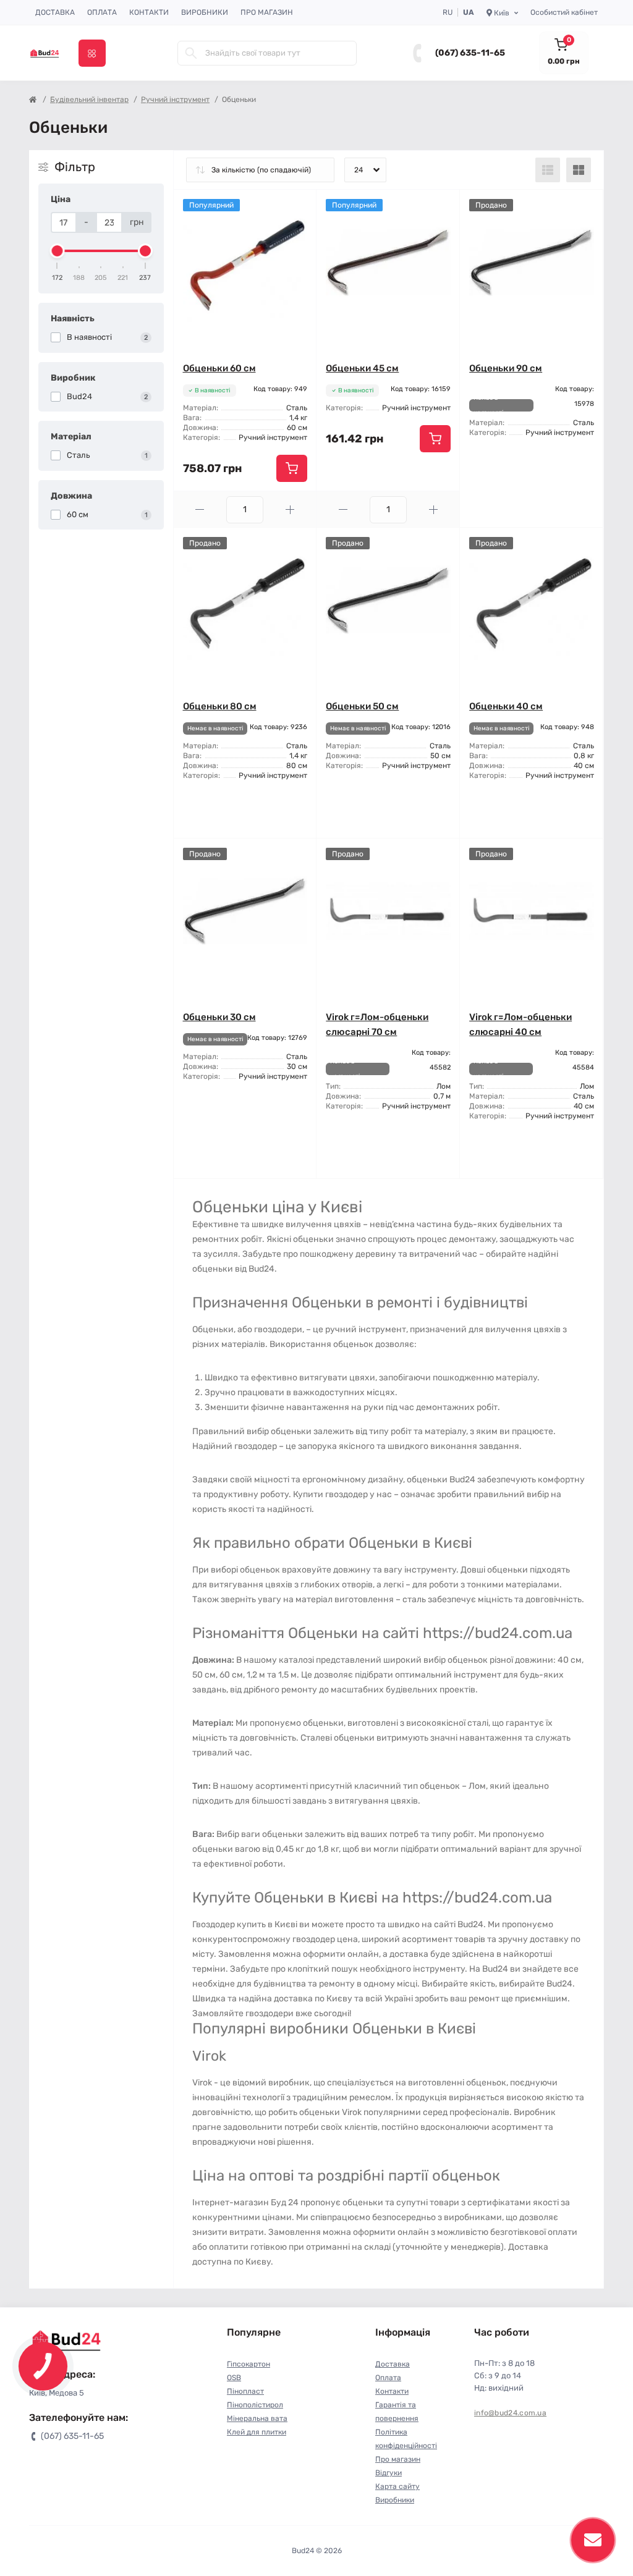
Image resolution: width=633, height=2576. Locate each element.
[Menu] (92, 53)
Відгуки (389, 2473)
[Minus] (200, 509)
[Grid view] (579, 170)
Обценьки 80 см (220, 706)
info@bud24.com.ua (510, 2413)
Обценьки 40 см (506, 706)
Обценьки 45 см (362, 368)
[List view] (548, 170)
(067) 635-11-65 (470, 53)
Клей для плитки (257, 2432)
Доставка (55, 12)
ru (448, 12)
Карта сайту (397, 2486)
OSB (234, 2378)
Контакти (149, 12)
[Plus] (290, 509)
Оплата (102, 12)
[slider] (57, 251)
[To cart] (292, 468)
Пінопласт (245, 2391)
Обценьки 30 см (219, 1017)
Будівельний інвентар (89, 99)
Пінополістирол (255, 2405)
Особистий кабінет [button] (564, 12)
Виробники (205, 12)
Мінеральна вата (257, 2418)
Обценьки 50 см (362, 706)
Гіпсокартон (249, 2364)
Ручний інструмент (175, 99)
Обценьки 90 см (506, 368)
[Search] (191, 53)
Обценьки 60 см (219, 368)
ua (469, 12)
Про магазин (267, 12)
